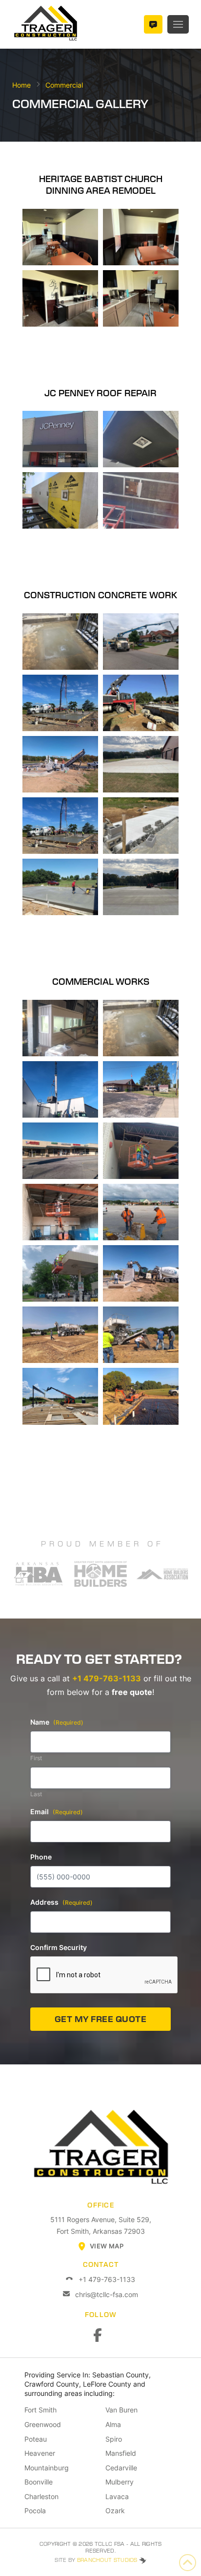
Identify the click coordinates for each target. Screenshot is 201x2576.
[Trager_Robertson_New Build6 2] (141, 887)
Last (36, 1794)
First (36, 1758)
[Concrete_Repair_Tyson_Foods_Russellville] (60, 642)
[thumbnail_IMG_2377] (60, 298)
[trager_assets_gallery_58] (60, 887)
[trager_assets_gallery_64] (141, 1151)
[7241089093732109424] (60, 1151)
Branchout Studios (108, 2560)
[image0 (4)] (60, 500)
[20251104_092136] (60, 1089)
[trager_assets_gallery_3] (60, 1396)
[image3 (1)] (141, 439)
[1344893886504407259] (60, 439)
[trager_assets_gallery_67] (60, 703)
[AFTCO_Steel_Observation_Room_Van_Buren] (60, 1028)
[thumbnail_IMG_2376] (141, 237)
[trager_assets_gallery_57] (141, 1335)
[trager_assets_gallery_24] (60, 826)
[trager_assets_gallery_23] (141, 703)
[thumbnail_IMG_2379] (141, 298)
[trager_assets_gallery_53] (141, 1273)
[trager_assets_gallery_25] (141, 826)
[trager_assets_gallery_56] (60, 1335)
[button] (178, 24)
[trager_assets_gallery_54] (60, 764)
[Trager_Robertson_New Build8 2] (141, 764)
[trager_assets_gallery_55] (141, 1396)
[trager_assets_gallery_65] (141, 1212)
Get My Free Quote (100, 2019)
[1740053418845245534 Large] (141, 1089)
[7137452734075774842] (60, 1212)
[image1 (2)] (141, 500)
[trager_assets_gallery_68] (141, 642)
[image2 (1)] (60, 1273)
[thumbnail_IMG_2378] (60, 237)
